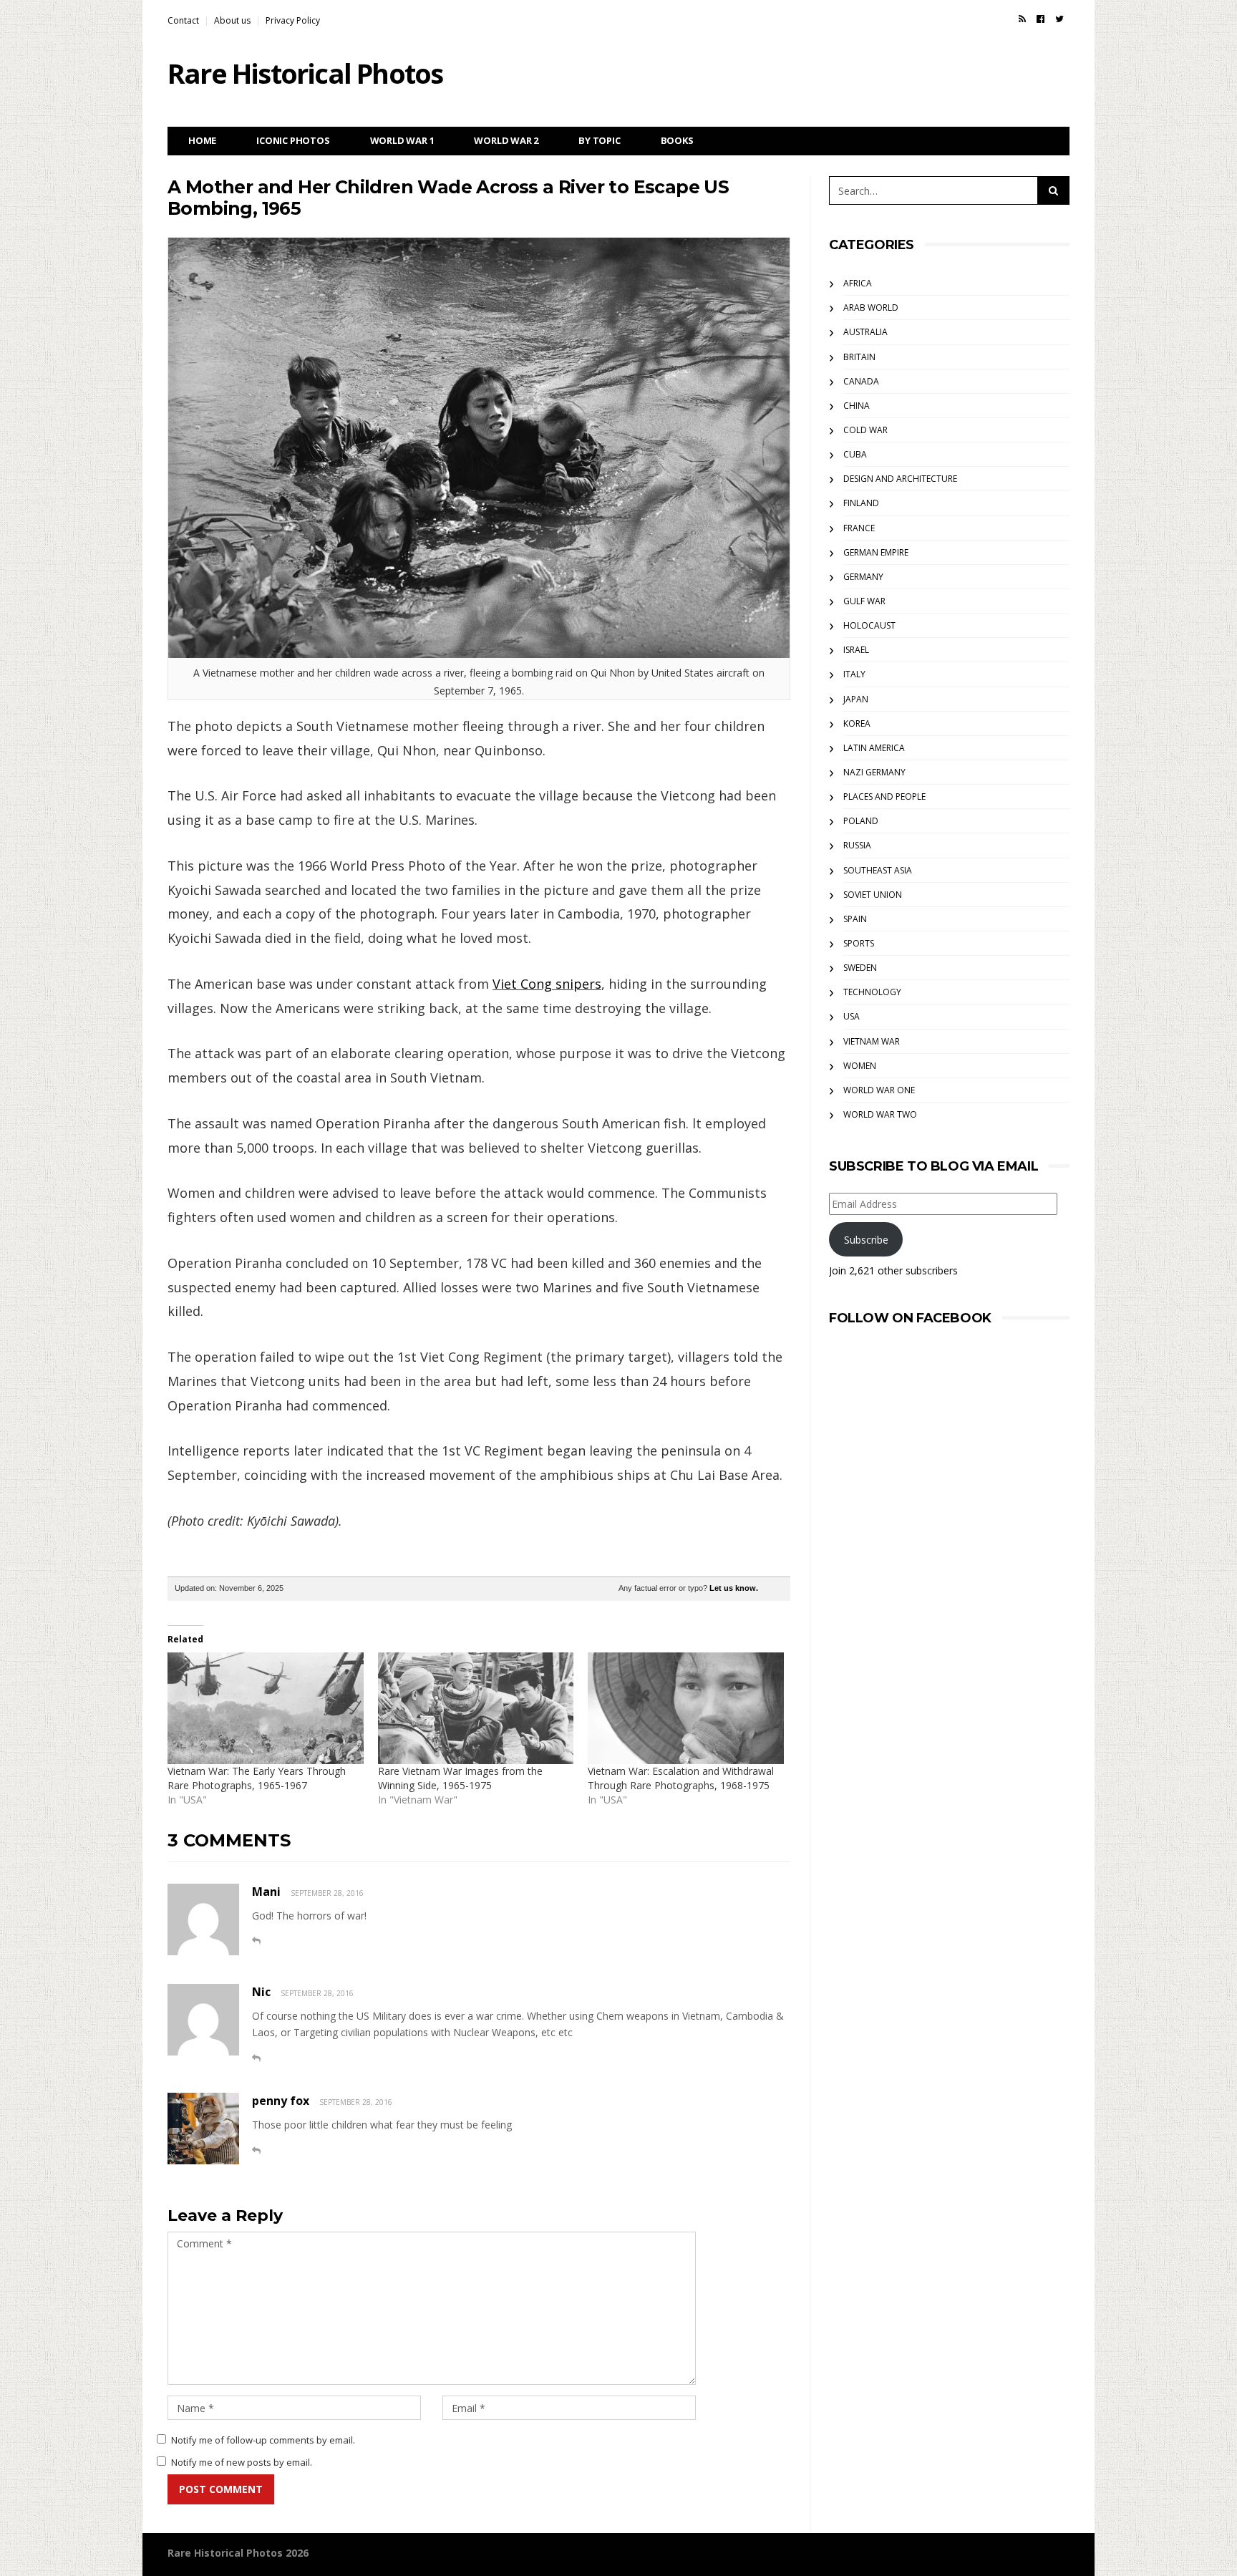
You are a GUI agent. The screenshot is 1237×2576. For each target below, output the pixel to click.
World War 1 (402, 140)
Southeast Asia (878, 870)
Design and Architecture (900, 479)
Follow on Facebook (910, 1318)
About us (232, 20)
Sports (859, 943)
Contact (183, 20)
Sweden (860, 968)
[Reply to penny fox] (256, 2150)
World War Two (880, 1114)
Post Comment (221, 2489)
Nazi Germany (874, 772)
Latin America (874, 748)
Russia (857, 845)
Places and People (884, 796)
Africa (858, 283)
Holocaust (869, 625)
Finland (861, 503)
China (857, 406)
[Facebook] (1040, 19)
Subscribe (866, 1240)
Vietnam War (872, 1041)
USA (852, 1016)
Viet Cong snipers (547, 984)
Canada (861, 381)
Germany (863, 577)
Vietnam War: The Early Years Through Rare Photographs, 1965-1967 (257, 1778)
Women (860, 1066)
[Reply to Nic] (256, 2058)
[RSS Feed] (1022, 19)
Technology (872, 992)
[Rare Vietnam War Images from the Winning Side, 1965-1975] (476, 1708)
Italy (854, 674)
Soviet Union (873, 895)
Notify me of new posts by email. (242, 2462)
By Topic (599, 140)
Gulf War (864, 601)
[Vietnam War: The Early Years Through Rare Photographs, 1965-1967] (266, 1708)
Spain (855, 919)
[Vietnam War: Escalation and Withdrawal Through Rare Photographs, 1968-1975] (686, 1708)
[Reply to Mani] (256, 1941)
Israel (856, 650)
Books (677, 140)
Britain (859, 357)
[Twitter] (1059, 19)
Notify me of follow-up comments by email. (263, 2440)
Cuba (855, 454)
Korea (857, 723)
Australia (865, 332)
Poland (861, 821)
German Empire (876, 552)
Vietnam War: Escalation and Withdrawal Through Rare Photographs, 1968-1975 (681, 1778)
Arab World (871, 308)
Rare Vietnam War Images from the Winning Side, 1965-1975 (460, 1778)
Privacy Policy (293, 20)
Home (202, 140)
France (859, 528)
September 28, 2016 (327, 1893)
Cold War (865, 430)
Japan (856, 699)
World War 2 (506, 140)
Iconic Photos (293, 140)
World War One (879, 1090)
